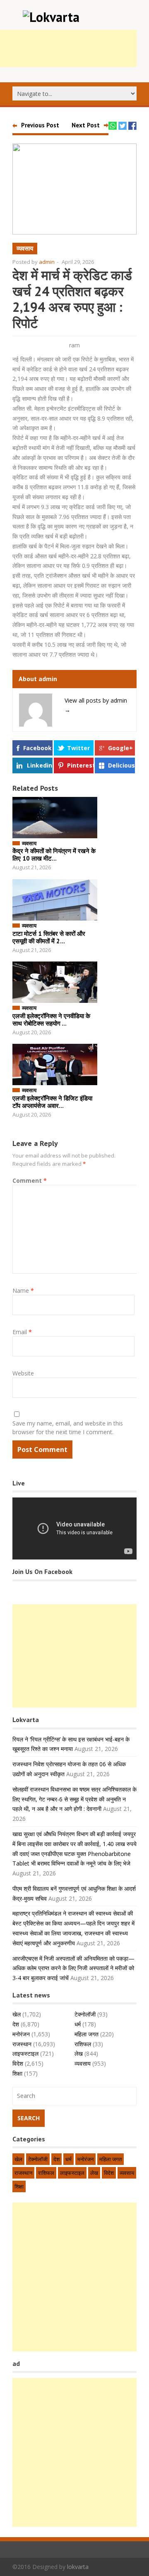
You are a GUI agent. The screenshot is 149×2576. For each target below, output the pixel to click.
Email (22, 1332)
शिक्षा (17, 2073)
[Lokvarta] (51, 17)
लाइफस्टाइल (25, 2053)
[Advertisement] (74, 1656)
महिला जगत (87, 2034)
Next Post (86, 125)
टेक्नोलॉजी (85, 2014)
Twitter (78, 748)
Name (23, 1290)
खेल (17, 2014)
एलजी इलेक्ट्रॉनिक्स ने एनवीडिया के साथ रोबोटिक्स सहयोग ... (51, 1020)
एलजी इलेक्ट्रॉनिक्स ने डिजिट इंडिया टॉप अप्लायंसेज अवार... (52, 1102)
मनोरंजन (21, 2034)
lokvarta (78, 2567)
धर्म (78, 2024)
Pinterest (80, 765)
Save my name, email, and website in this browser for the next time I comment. (68, 1428)
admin (47, 262)
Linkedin (40, 765)
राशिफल (83, 2044)
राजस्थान (22, 2044)
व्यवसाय (25, 248)
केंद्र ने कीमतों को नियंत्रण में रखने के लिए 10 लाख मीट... (54, 855)
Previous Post (40, 125)
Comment (30, 1180)
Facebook (37, 748)
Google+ (120, 748)
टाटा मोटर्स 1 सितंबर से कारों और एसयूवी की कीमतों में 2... (49, 937)
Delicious (121, 765)
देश (16, 2024)
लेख (79, 2053)
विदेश (18, 2063)
